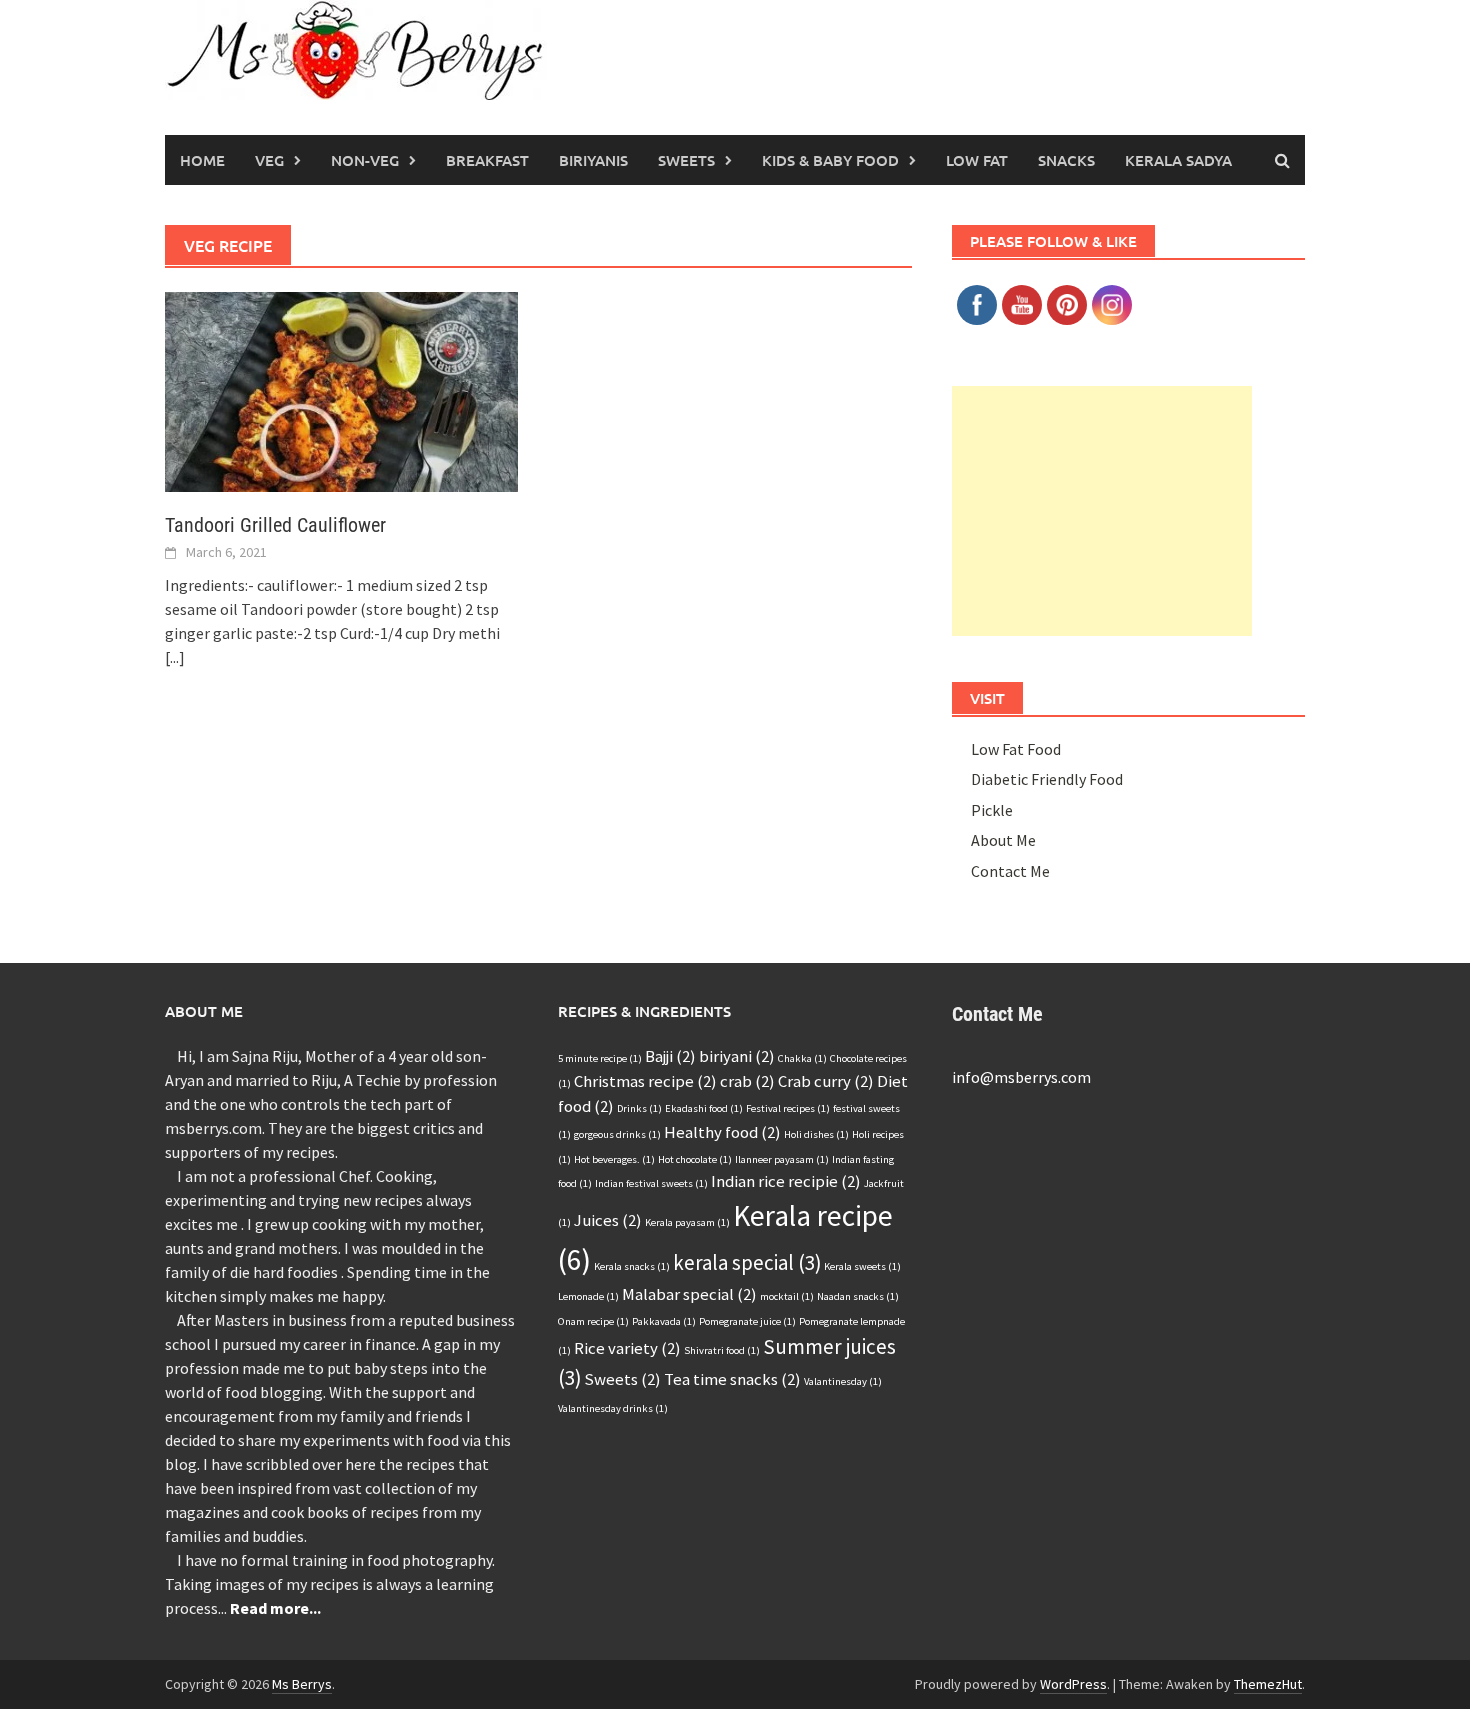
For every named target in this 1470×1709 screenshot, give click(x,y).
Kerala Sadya (1178, 160)
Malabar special (689, 1294)
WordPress (1073, 1684)
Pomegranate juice (747, 1321)
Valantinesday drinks (613, 1408)
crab (747, 1081)
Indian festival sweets (651, 1183)
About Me (1003, 840)
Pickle (992, 810)
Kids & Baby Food (830, 160)
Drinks (639, 1108)
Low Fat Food (1016, 749)
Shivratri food (722, 1350)
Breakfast (487, 160)
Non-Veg (365, 160)
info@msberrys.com (1021, 1077)
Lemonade (588, 1296)
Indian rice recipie (786, 1181)
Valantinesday (843, 1381)
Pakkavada (664, 1321)
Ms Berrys (302, 1684)
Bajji (670, 1056)
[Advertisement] (1102, 511)
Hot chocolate (695, 1159)
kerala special (747, 1262)
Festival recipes (788, 1108)
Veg (269, 160)
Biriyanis (593, 160)
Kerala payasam (687, 1222)
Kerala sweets (862, 1266)
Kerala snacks (632, 1266)
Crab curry (826, 1081)
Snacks (1066, 160)
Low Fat (977, 160)
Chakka (802, 1058)
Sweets (686, 160)
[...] (175, 657)
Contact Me (1010, 871)
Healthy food (722, 1132)
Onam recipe (593, 1321)
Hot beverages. (614, 1159)
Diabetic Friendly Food (1047, 779)
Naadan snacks (858, 1296)
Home (202, 160)
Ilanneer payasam (782, 1159)
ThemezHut (1268, 1684)
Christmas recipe (645, 1081)
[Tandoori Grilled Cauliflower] (341, 390)
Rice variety (627, 1348)
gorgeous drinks (617, 1134)
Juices (608, 1220)
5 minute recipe (600, 1058)
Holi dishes (816, 1134)
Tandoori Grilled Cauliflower (275, 525)
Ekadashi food (704, 1108)
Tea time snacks (732, 1379)
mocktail (787, 1296)
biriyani (737, 1056)
